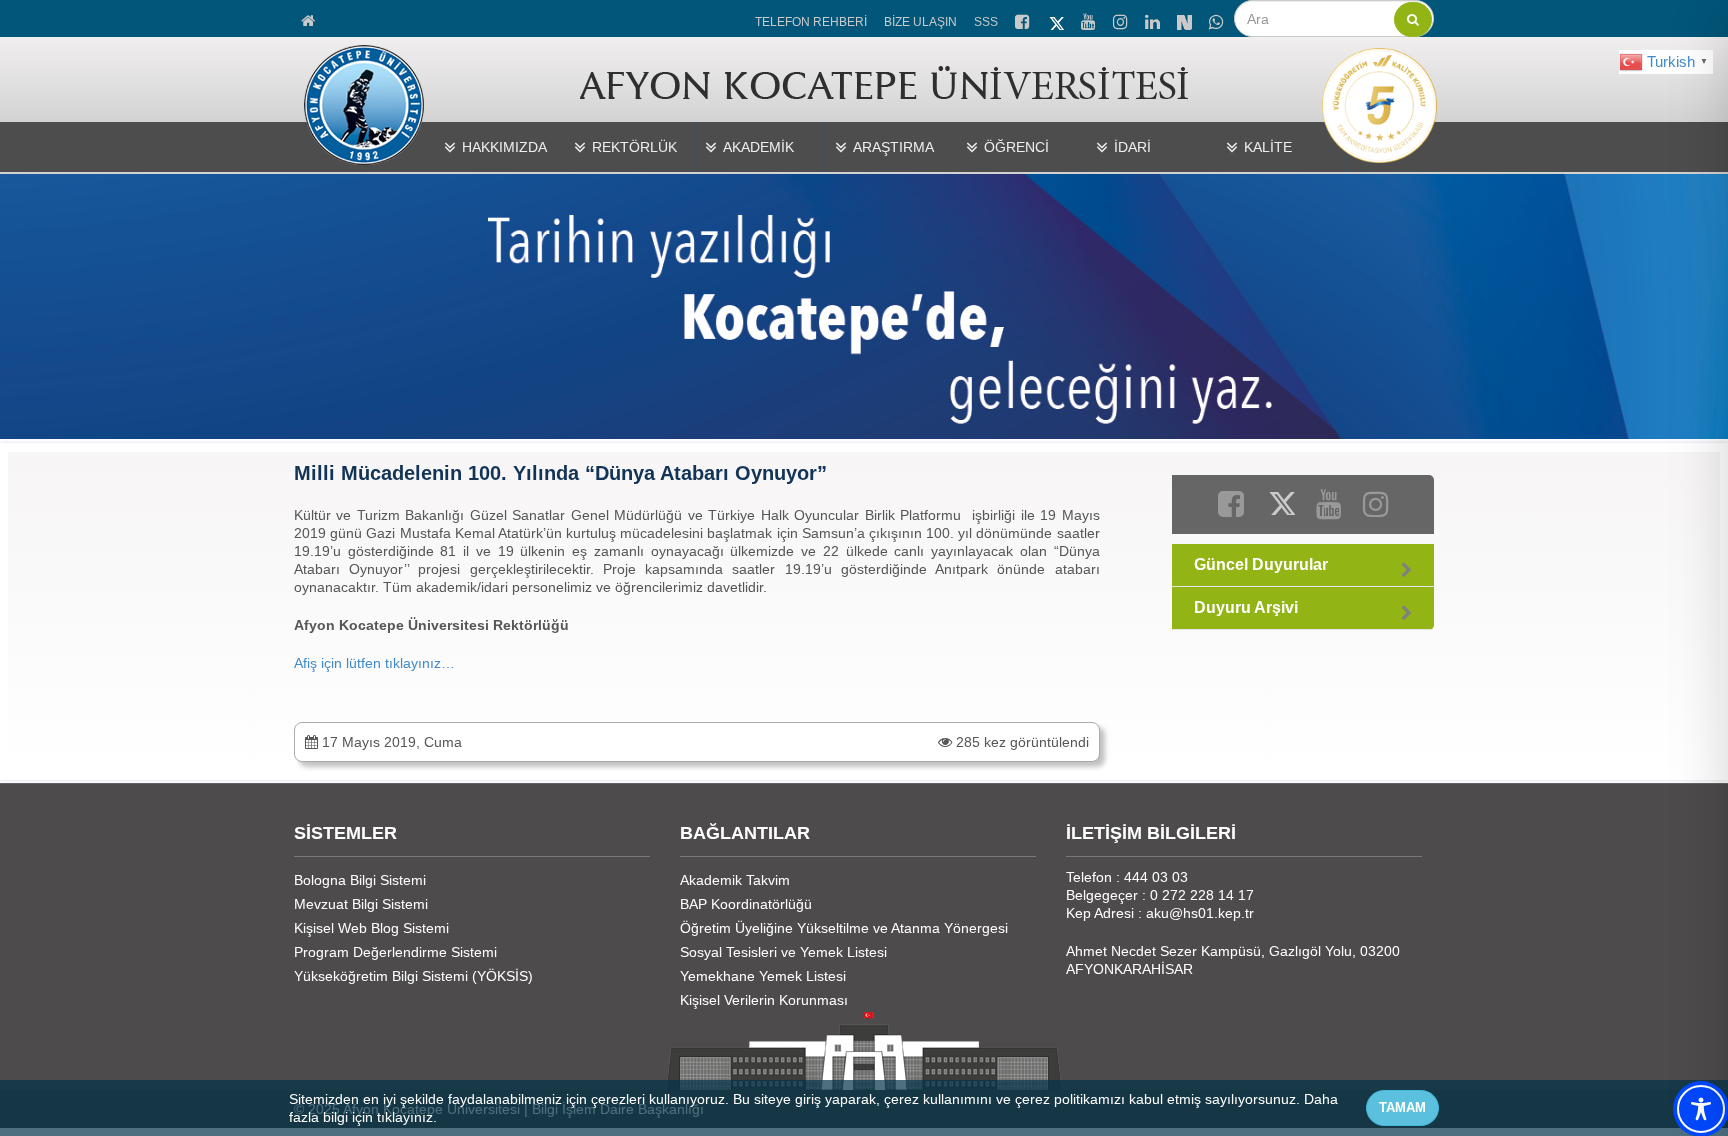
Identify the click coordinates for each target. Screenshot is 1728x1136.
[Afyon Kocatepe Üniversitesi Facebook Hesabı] (1024, 19)
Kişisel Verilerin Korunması (764, 1000)
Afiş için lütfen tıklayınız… (376, 663)
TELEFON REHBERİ (811, 22)
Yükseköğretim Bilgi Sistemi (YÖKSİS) (413, 976)
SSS (986, 22)
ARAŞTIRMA (893, 147)
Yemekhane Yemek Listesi (763, 976)
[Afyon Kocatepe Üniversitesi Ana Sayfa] (309, 18)
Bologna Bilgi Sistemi (360, 880)
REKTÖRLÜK (634, 147)
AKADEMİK (758, 147)
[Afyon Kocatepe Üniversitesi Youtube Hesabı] (1090, 19)
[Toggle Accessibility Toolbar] (1701, 1109)
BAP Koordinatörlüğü (746, 904)
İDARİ (1132, 147)
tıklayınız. (407, 1117)
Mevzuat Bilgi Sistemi (361, 904)
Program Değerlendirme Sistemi (395, 952)
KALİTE (1268, 147)
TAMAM (1402, 1107)
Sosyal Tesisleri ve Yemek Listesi (783, 952)
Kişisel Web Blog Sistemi (371, 928)
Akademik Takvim (735, 880)
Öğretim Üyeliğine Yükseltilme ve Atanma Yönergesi (844, 928)
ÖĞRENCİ (1016, 147)
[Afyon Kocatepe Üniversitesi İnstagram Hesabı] (1122, 19)
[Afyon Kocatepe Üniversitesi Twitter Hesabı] (1057, 20)
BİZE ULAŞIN (920, 22)
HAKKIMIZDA (504, 147)
